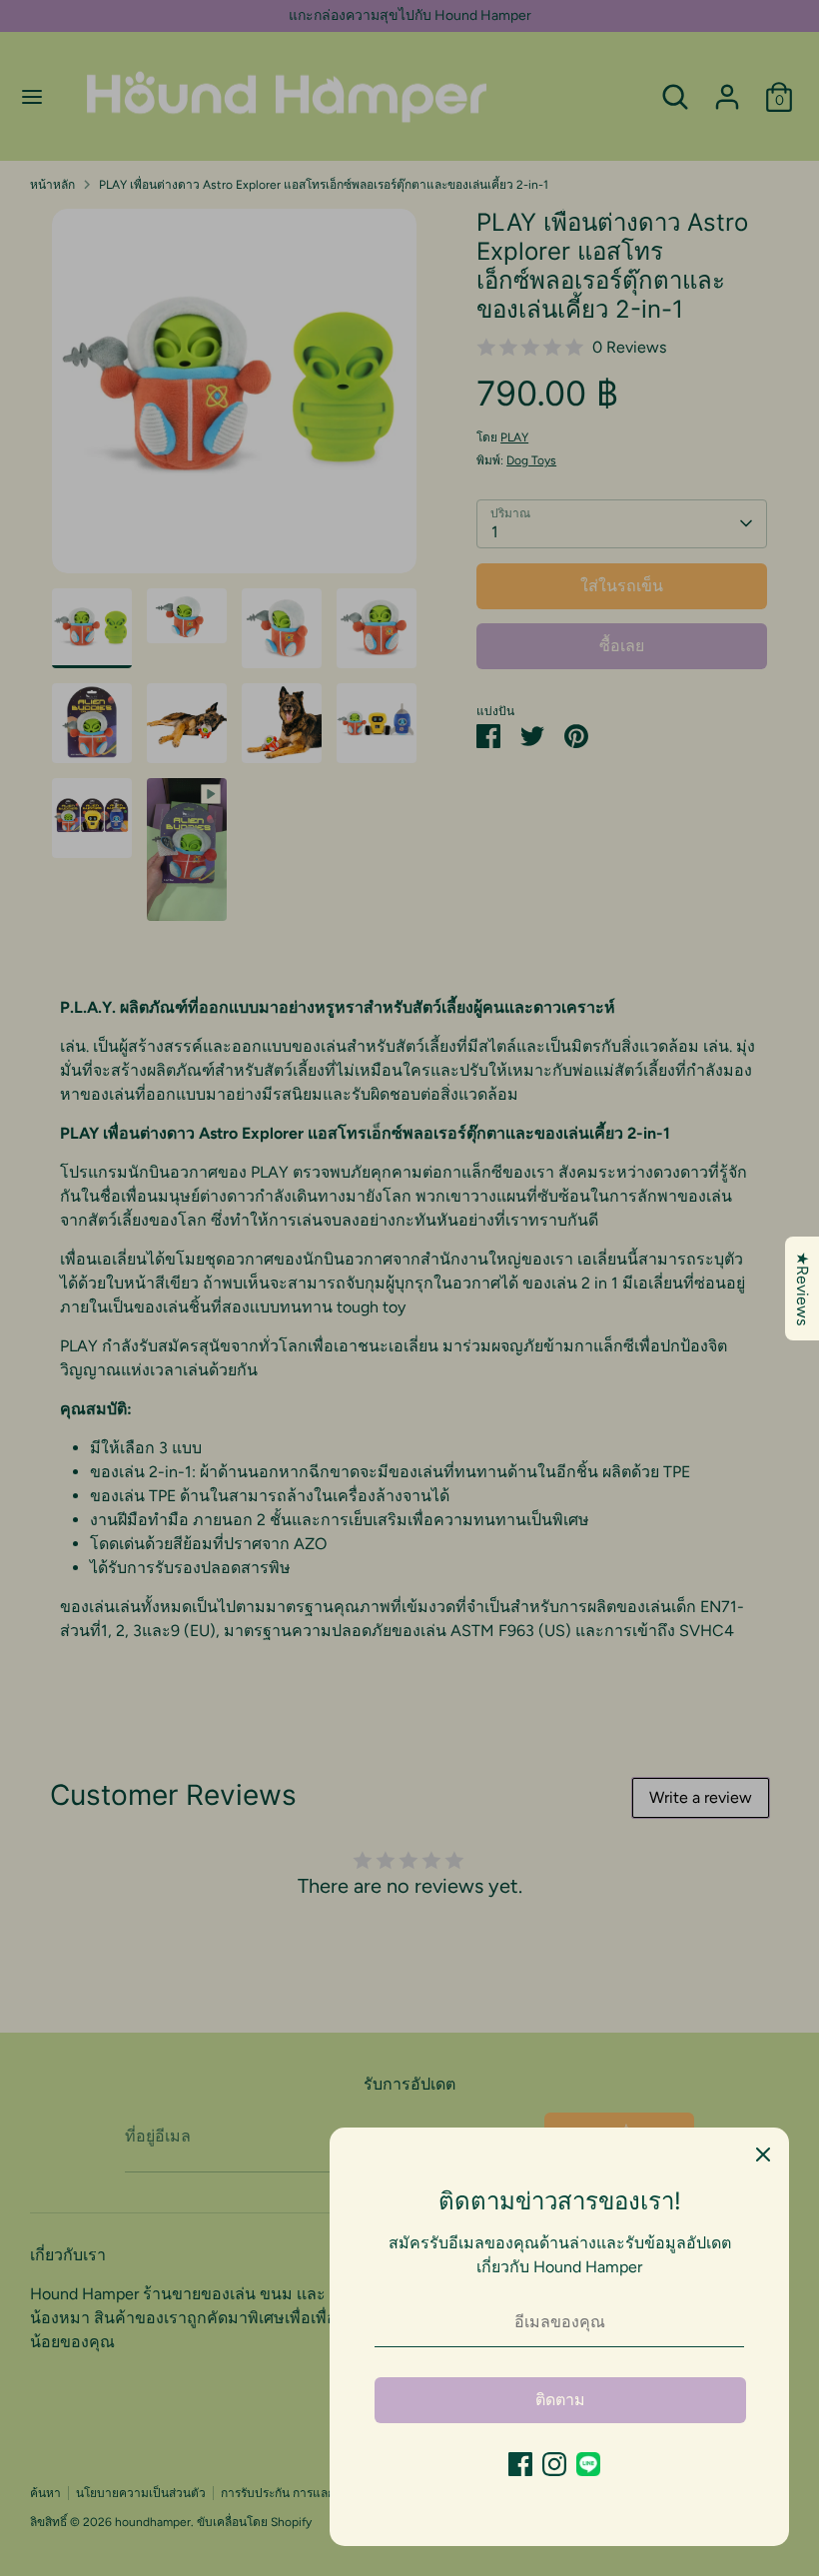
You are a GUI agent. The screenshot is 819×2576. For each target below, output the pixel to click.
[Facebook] (520, 2464)
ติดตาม (560, 2400)
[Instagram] (554, 2464)
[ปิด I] (763, 2153)
